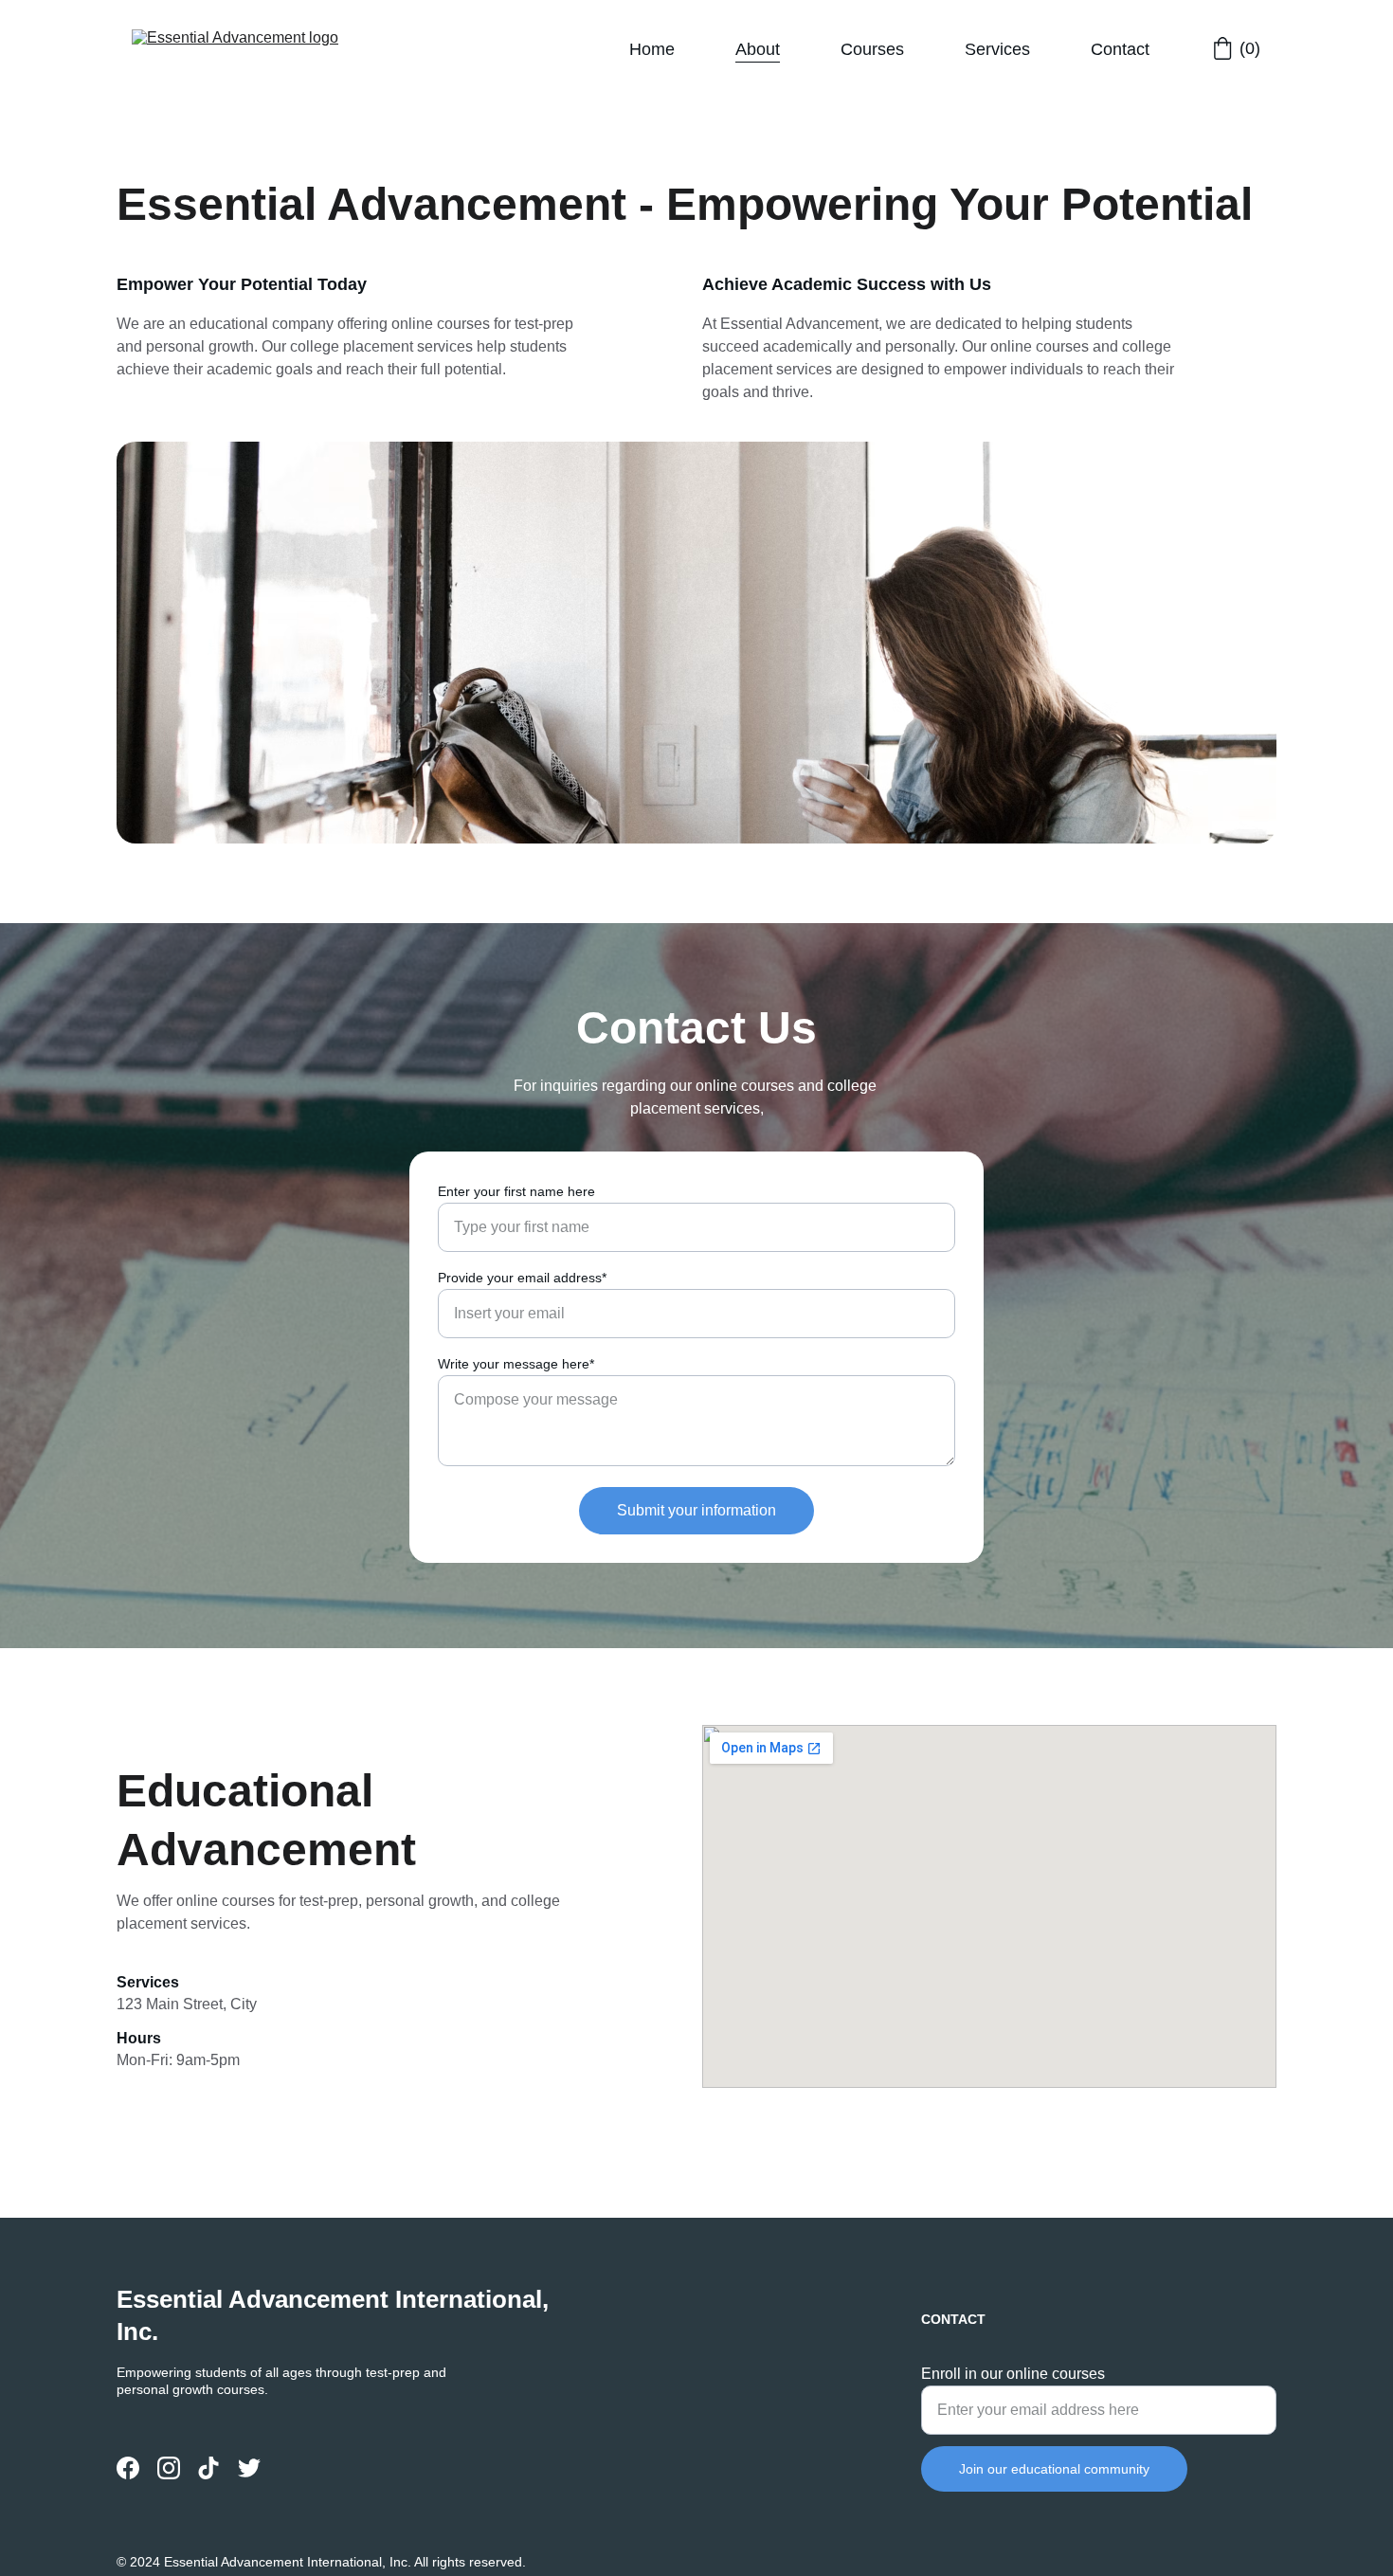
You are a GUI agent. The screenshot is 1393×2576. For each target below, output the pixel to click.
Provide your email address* (522, 1278)
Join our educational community (1054, 2469)
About (758, 49)
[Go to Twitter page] (249, 2468)
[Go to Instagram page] (169, 2468)
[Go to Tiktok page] (208, 2468)
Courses (872, 49)
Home (652, 49)
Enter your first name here (516, 1191)
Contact (1120, 49)
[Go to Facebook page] (128, 2468)
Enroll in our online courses (1013, 2374)
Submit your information (696, 1510)
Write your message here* (516, 1364)
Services (997, 49)
